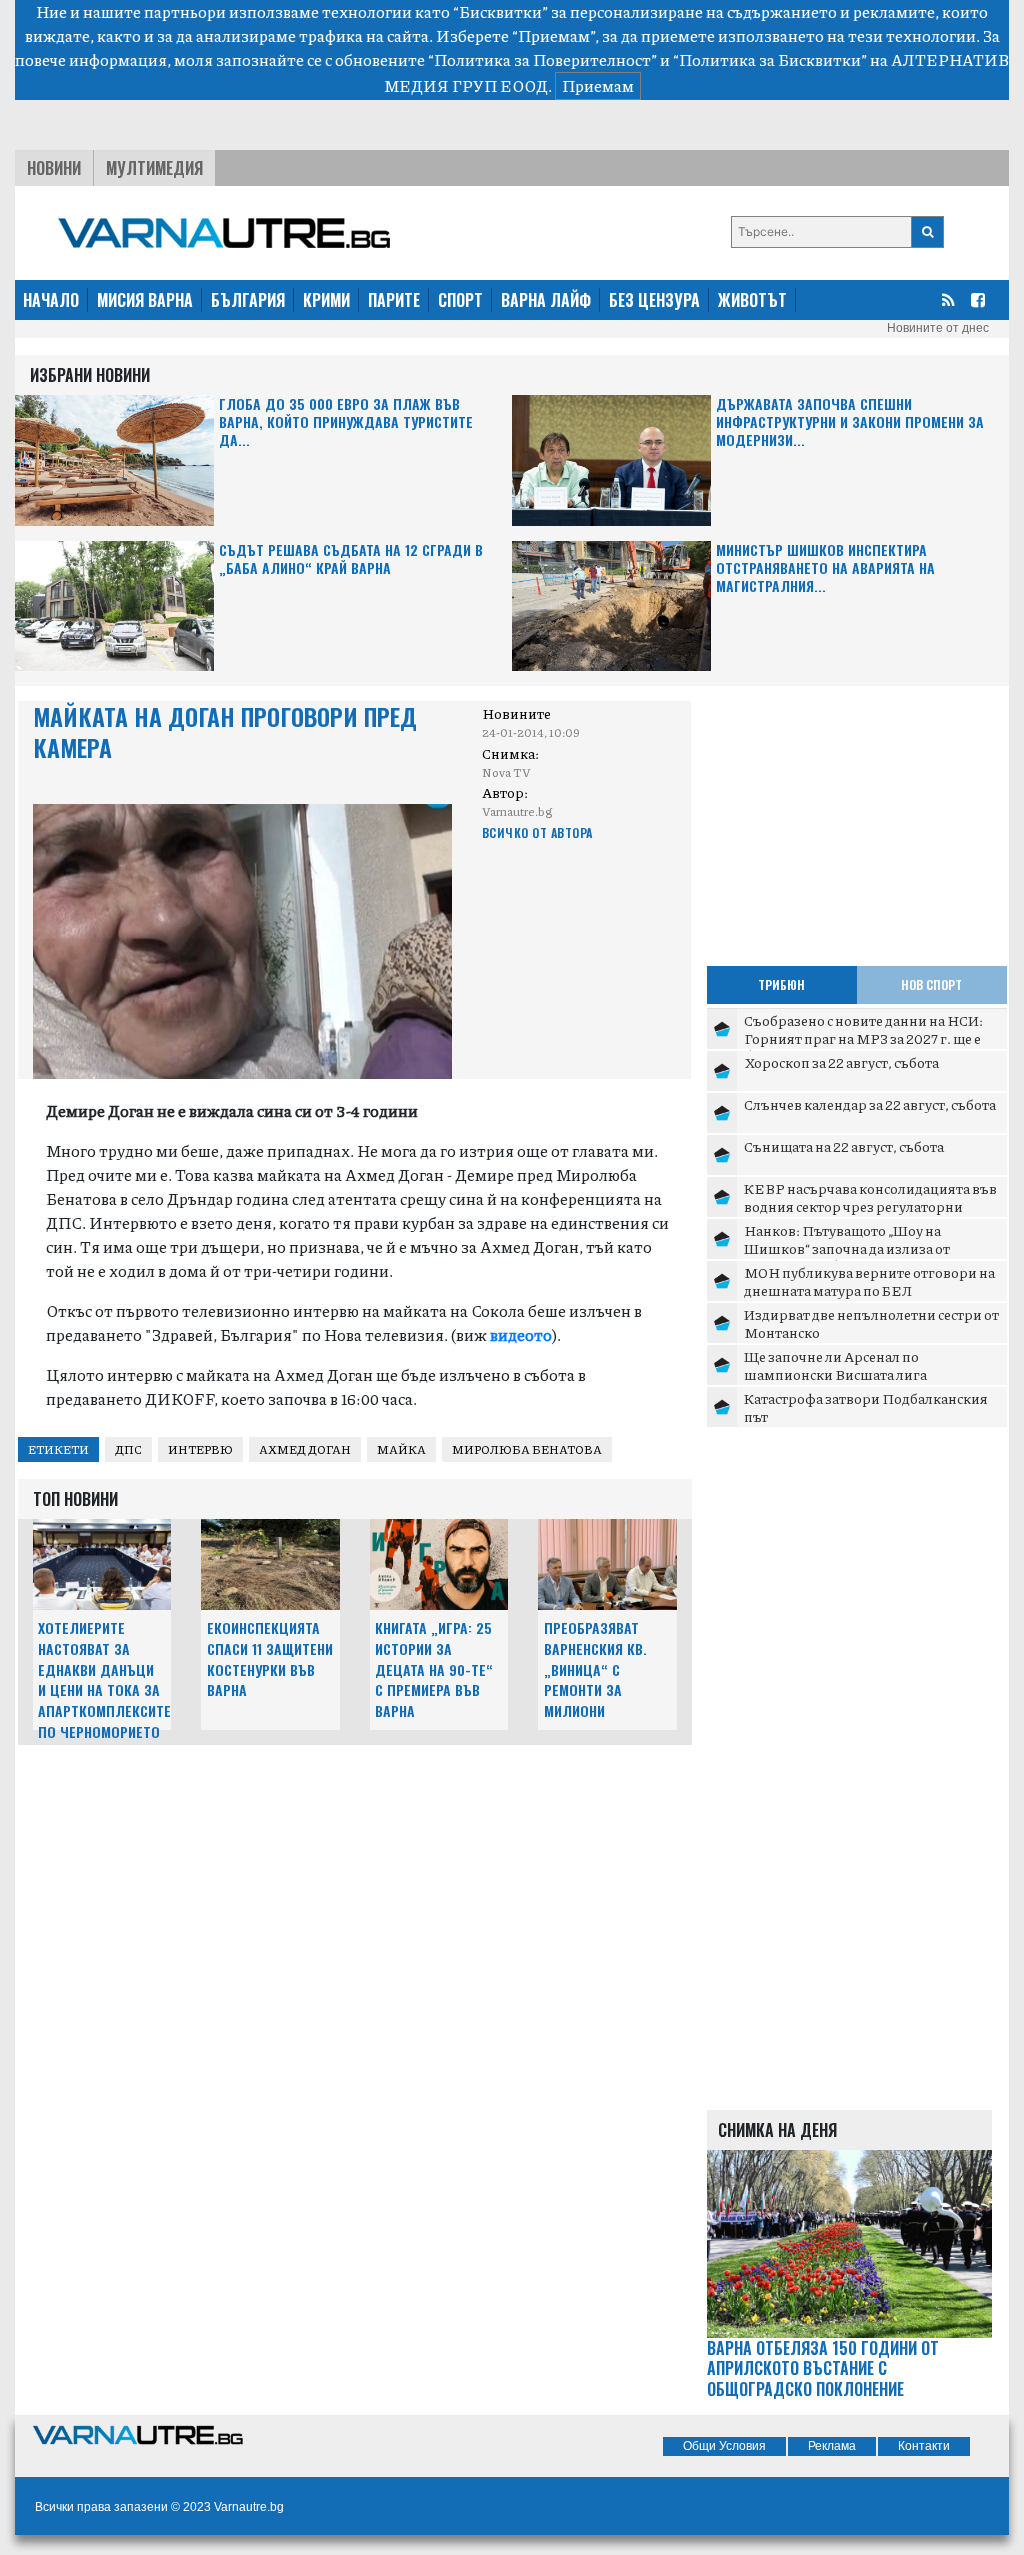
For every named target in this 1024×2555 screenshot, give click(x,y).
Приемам (598, 85)
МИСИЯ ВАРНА (145, 300)
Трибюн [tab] (781, 984)
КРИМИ (326, 300)
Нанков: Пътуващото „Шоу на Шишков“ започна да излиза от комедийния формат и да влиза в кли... (873, 1247)
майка (401, 1449)
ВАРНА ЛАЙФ (546, 300)
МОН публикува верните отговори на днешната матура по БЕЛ (869, 1281)
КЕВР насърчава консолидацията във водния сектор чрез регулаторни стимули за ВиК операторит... (870, 1205)
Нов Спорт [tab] (931, 984)
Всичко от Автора (537, 832)
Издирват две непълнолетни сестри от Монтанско (871, 1323)
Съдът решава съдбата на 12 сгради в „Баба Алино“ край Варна (351, 559)
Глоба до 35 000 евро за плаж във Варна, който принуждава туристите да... (346, 422)
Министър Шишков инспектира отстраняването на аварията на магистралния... (825, 568)
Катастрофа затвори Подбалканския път (866, 1407)
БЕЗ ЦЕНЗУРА (654, 300)
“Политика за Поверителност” (542, 59)
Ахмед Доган (305, 1449)
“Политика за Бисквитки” (770, 59)
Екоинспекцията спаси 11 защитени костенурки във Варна (270, 1658)
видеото (521, 1334)
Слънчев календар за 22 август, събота (870, 1104)
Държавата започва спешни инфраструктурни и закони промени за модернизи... (850, 422)
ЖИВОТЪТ (752, 300)
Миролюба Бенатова (527, 1449)
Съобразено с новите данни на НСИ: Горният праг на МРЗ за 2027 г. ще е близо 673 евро (863, 1037)
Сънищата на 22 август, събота (844, 1146)
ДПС (128, 1449)
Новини (54, 168)
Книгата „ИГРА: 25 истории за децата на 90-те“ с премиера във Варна (434, 1669)
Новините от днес (938, 328)
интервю (200, 1449)
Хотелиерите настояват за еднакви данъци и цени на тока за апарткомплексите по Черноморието (104, 1679)
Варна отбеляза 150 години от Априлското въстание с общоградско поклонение (823, 2369)
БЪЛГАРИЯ (248, 300)
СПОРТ (460, 300)
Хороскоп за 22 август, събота (841, 1062)
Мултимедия (154, 168)
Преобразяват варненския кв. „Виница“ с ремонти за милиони (595, 1669)
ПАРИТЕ (394, 300)
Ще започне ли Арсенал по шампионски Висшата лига (835, 1365)
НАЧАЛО (51, 300)
